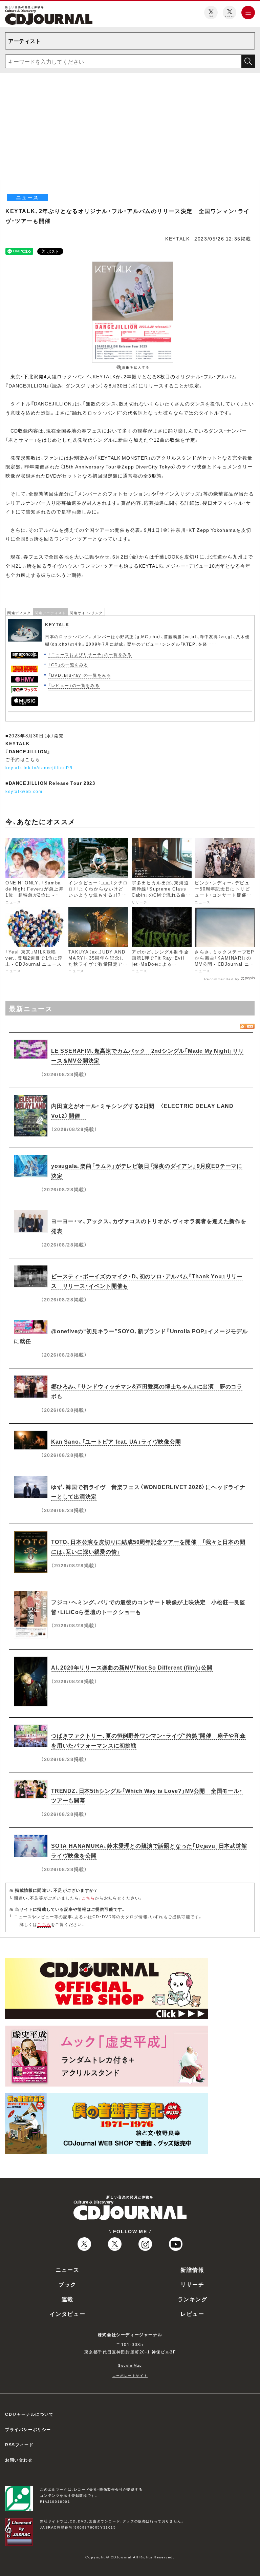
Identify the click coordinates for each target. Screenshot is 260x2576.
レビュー (192, 2313)
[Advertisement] (130, 129)
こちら (88, 1898)
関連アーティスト (51, 613)
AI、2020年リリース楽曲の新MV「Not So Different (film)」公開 (132, 1667)
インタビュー (68, 2313)
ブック (68, 2284)
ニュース (67, 2269)
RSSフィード (19, 2445)
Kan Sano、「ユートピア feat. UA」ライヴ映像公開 (116, 1441)
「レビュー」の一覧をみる (74, 685)
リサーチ (192, 2284)
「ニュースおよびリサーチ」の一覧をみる (90, 654)
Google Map (130, 2365)
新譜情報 (192, 2269)
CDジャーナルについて (29, 2414)
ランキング (193, 2299)
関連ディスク (19, 613)
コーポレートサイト (130, 2375)
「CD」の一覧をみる (68, 665)
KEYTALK (177, 238)
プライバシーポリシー (28, 2429)
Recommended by (222, 979)
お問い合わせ (19, 2460)
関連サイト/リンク (86, 613)
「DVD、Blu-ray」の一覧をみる (80, 675)
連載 (68, 2299)
